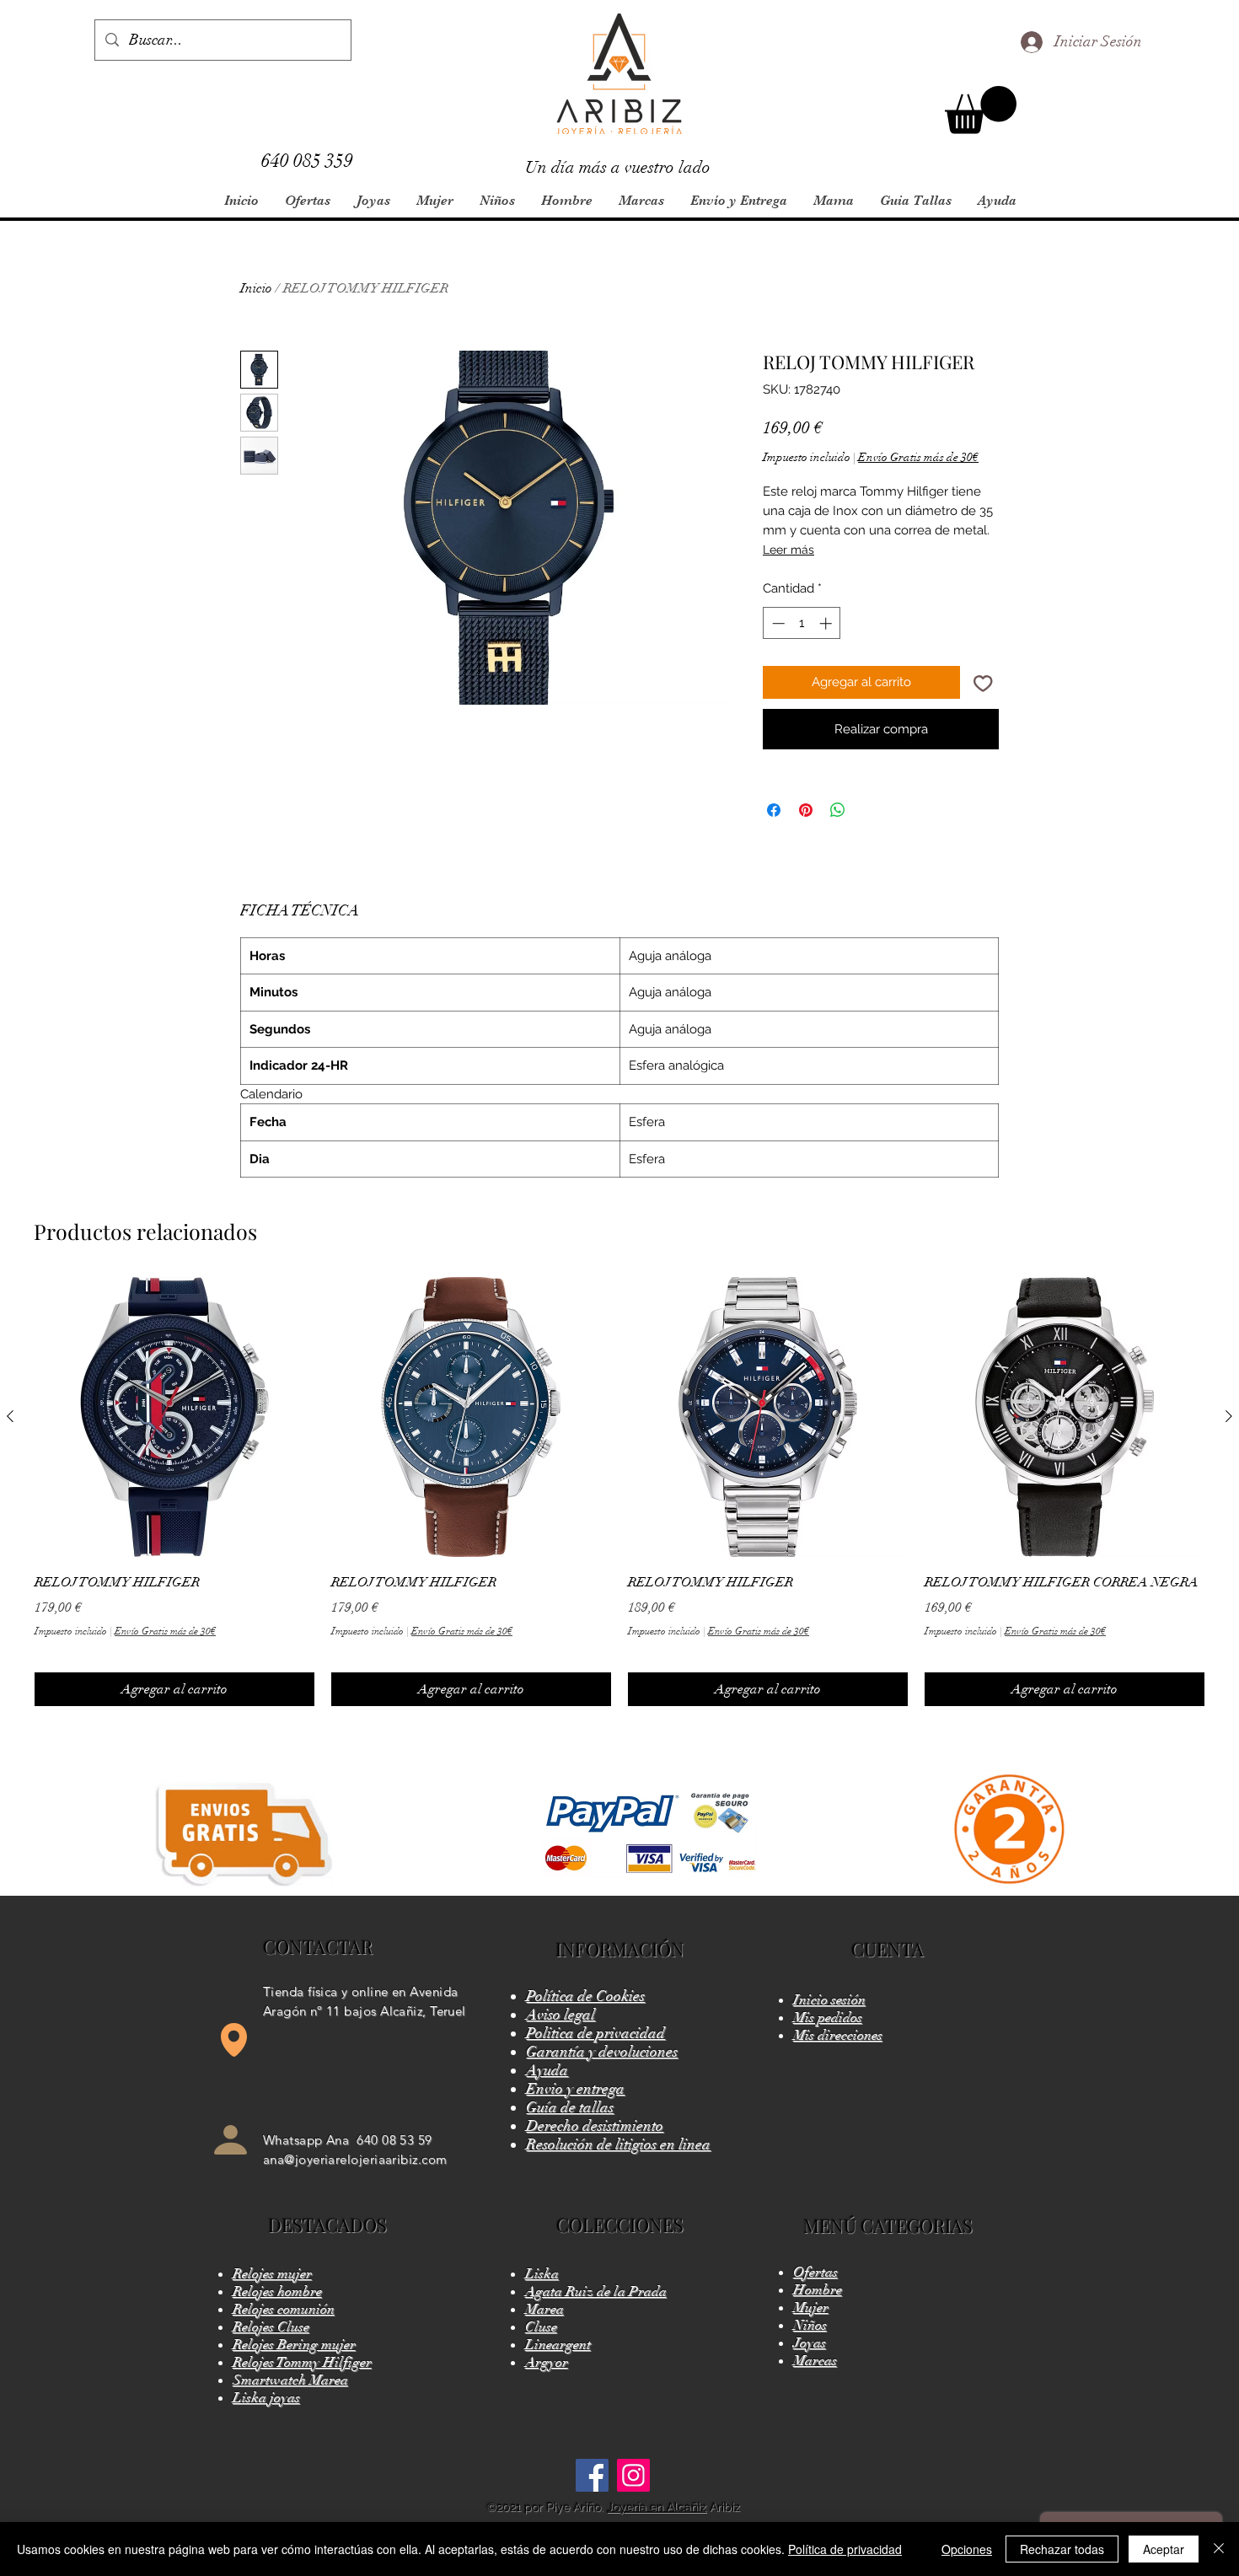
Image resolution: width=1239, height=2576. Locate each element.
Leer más (788, 550)
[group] (619, 1492)
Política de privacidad (845, 2549)
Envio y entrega (575, 2089)
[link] (981, 110)
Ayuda (547, 2070)
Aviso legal (560, 2015)
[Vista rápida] (174, 1417)
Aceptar (1164, 2549)
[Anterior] (10, 1416)
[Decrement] (777, 623)
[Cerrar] (1219, 2549)
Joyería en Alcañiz (657, 2507)
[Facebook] (592, 2475)
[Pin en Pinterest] (806, 810)
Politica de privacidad (595, 2033)
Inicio (256, 288)
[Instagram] (633, 2475)
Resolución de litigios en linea (618, 2144)
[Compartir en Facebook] (774, 810)
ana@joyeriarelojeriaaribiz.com (355, 2159)
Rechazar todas (1062, 2549)
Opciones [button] (967, 2549)
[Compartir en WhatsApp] (838, 810)
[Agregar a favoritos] (983, 682)
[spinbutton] (802, 623)
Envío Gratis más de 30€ (918, 457)
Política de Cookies (585, 1996)
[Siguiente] (1229, 1416)
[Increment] (827, 623)
